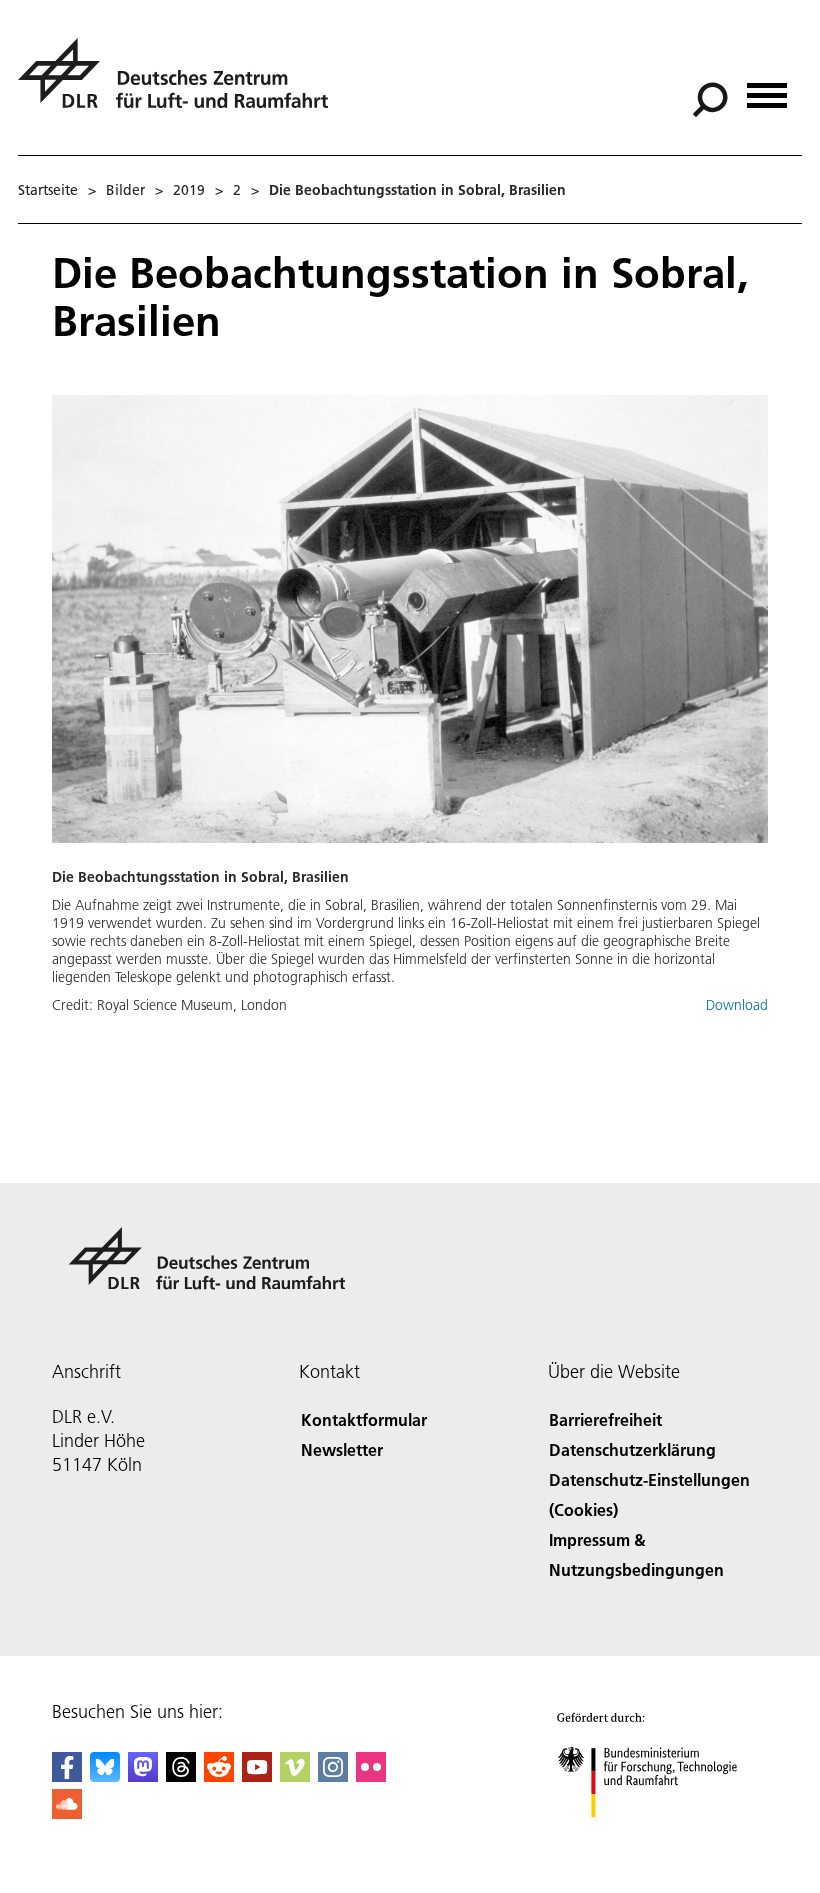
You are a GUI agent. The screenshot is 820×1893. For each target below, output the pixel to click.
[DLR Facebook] (67, 1775)
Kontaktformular (364, 1419)
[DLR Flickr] (371, 1775)
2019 (189, 190)
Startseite (48, 190)
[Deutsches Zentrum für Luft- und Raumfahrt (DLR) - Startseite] (181, 84)
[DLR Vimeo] (295, 1775)
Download (737, 1005)
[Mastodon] (143, 1775)
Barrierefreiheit (605, 1419)
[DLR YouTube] (257, 1775)
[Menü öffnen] (767, 88)
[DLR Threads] (181, 1775)
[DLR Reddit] (219, 1775)
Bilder (125, 190)
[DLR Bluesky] (105, 1775)
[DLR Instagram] (333, 1775)
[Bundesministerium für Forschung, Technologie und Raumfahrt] (658, 1837)
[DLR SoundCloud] (67, 1812)
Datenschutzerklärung (632, 1449)
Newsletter (342, 1449)
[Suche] (712, 98)
